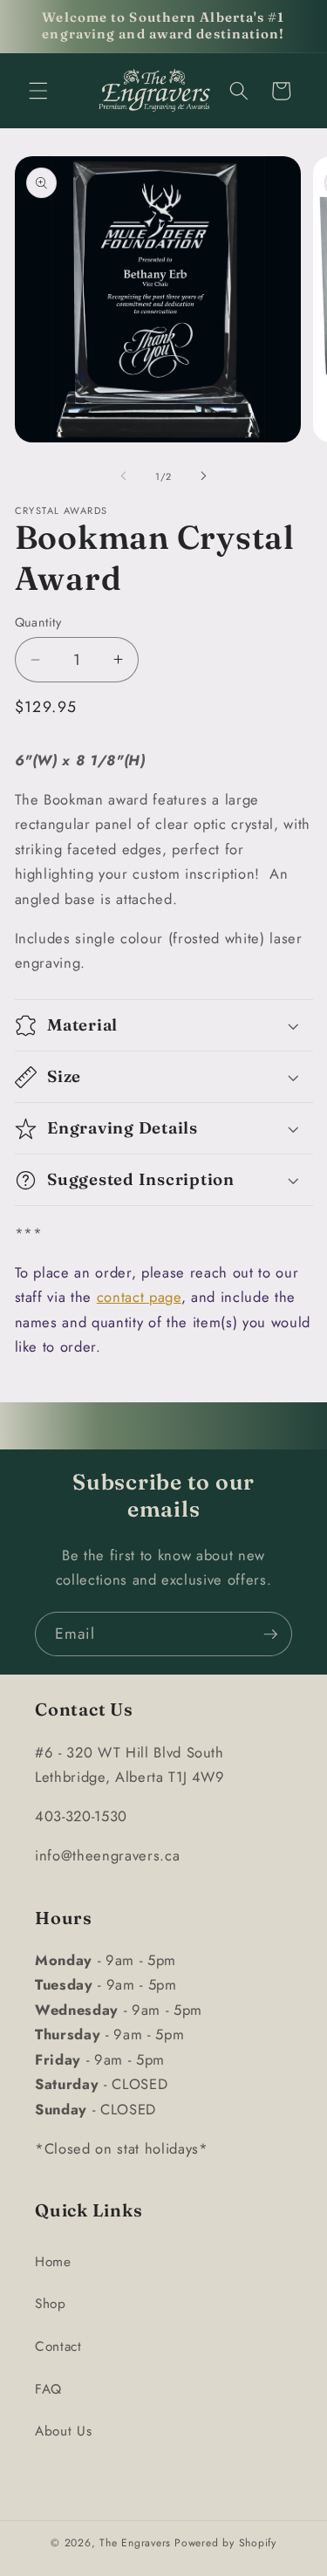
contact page (139, 1297)
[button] (38, 91)
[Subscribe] (270, 1634)
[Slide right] (204, 476)
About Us (63, 2431)
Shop (51, 2304)
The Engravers (135, 2543)
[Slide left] (123, 476)
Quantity (38, 622)
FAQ (48, 2389)
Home (53, 2262)
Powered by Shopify (225, 2543)
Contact (58, 2346)
